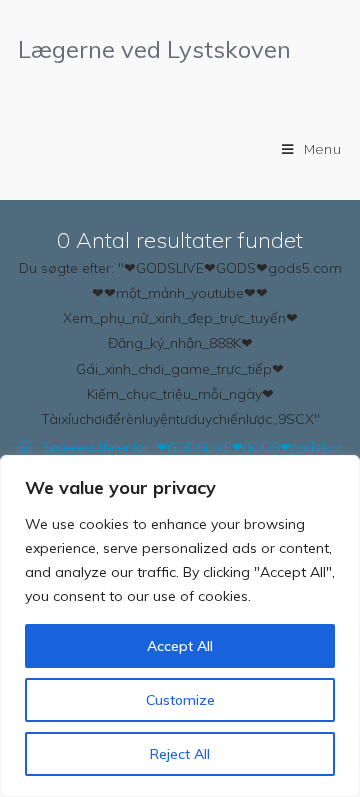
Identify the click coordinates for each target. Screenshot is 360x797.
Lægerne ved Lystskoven (154, 49)
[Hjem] (24, 447)
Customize (180, 700)
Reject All (180, 754)
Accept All (180, 646)
